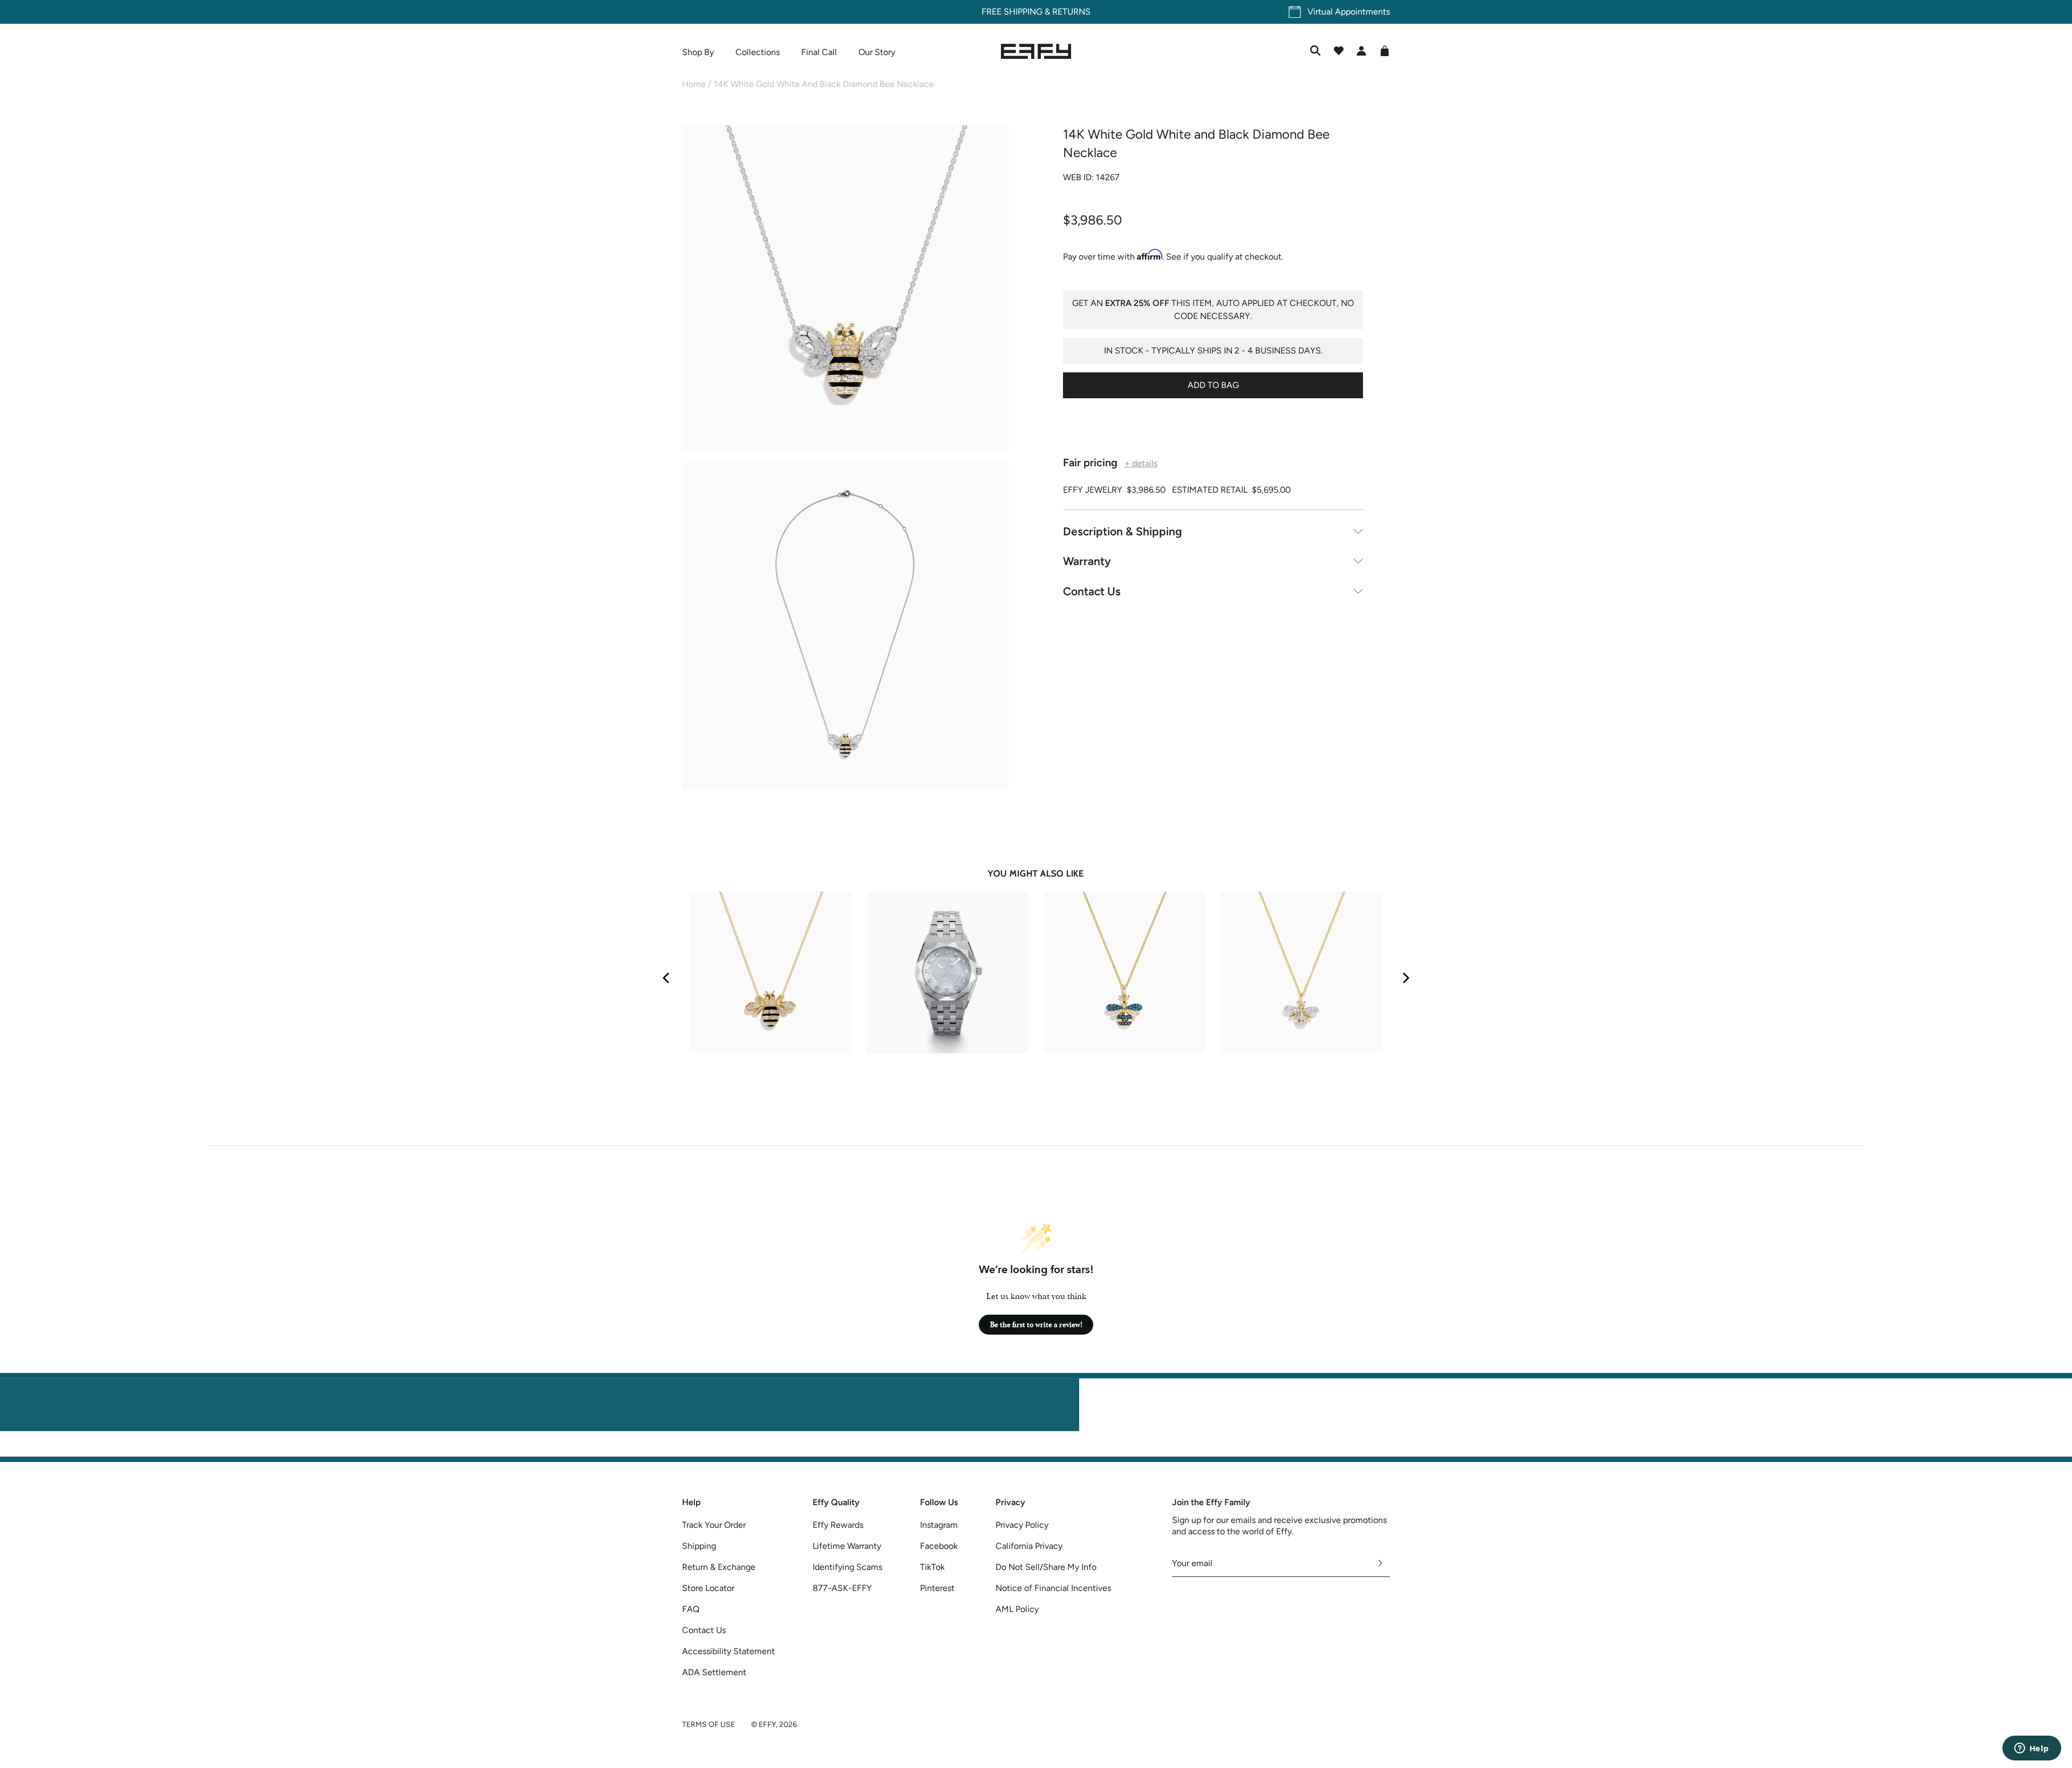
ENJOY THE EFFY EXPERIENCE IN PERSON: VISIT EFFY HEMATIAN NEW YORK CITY (1036, 1450)
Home (694, 84)
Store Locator (708, 1588)
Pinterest (937, 1588)
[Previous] (667, 978)
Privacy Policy (1022, 1525)
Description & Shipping (1123, 531)
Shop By (698, 52)
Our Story (877, 52)
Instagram (939, 1525)
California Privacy (1029, 1546)
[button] (846, 291)
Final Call (819, 52)
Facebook (939, 1546)
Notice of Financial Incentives (1053, 1588)
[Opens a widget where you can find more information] (2032, 1749)
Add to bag (1213, 385)
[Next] (1405, 978)
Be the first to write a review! (1036, 1325)
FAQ (691, 1609)
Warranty (1087, 561)
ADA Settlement (714, 1672)
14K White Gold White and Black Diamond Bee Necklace (824, 84)
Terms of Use (708, 1725)
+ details (1141, 463)
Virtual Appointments (1349, 12)
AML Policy (1017, 1609)
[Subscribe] (1381, 1563)
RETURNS (1071, 12)
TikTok (932, 1567)
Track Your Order (714, 1525)
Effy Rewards (838, 1525)
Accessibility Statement (728, 1651)
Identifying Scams (847, 1567)
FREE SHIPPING (1012, 12)
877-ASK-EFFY (842, 1588)
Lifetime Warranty (847, 1546)
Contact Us (1092, 591)
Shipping (699, 1546)
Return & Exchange (719, 1567)
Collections (758, 52)
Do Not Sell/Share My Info (1046, 1567)
